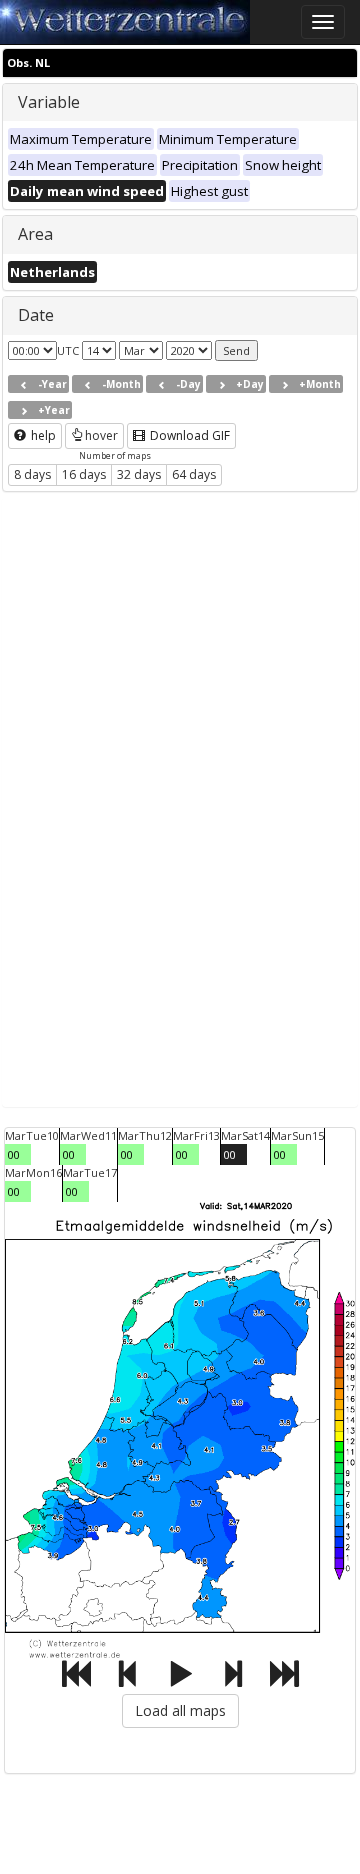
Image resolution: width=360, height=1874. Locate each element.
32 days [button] (139, 474)
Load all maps (180, 1710)
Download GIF (188, 435)
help (42, 435)
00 (14, 1154)
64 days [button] (194, 474)
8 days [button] (32, 474)
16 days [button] (84, 474)
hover (101, 435)
